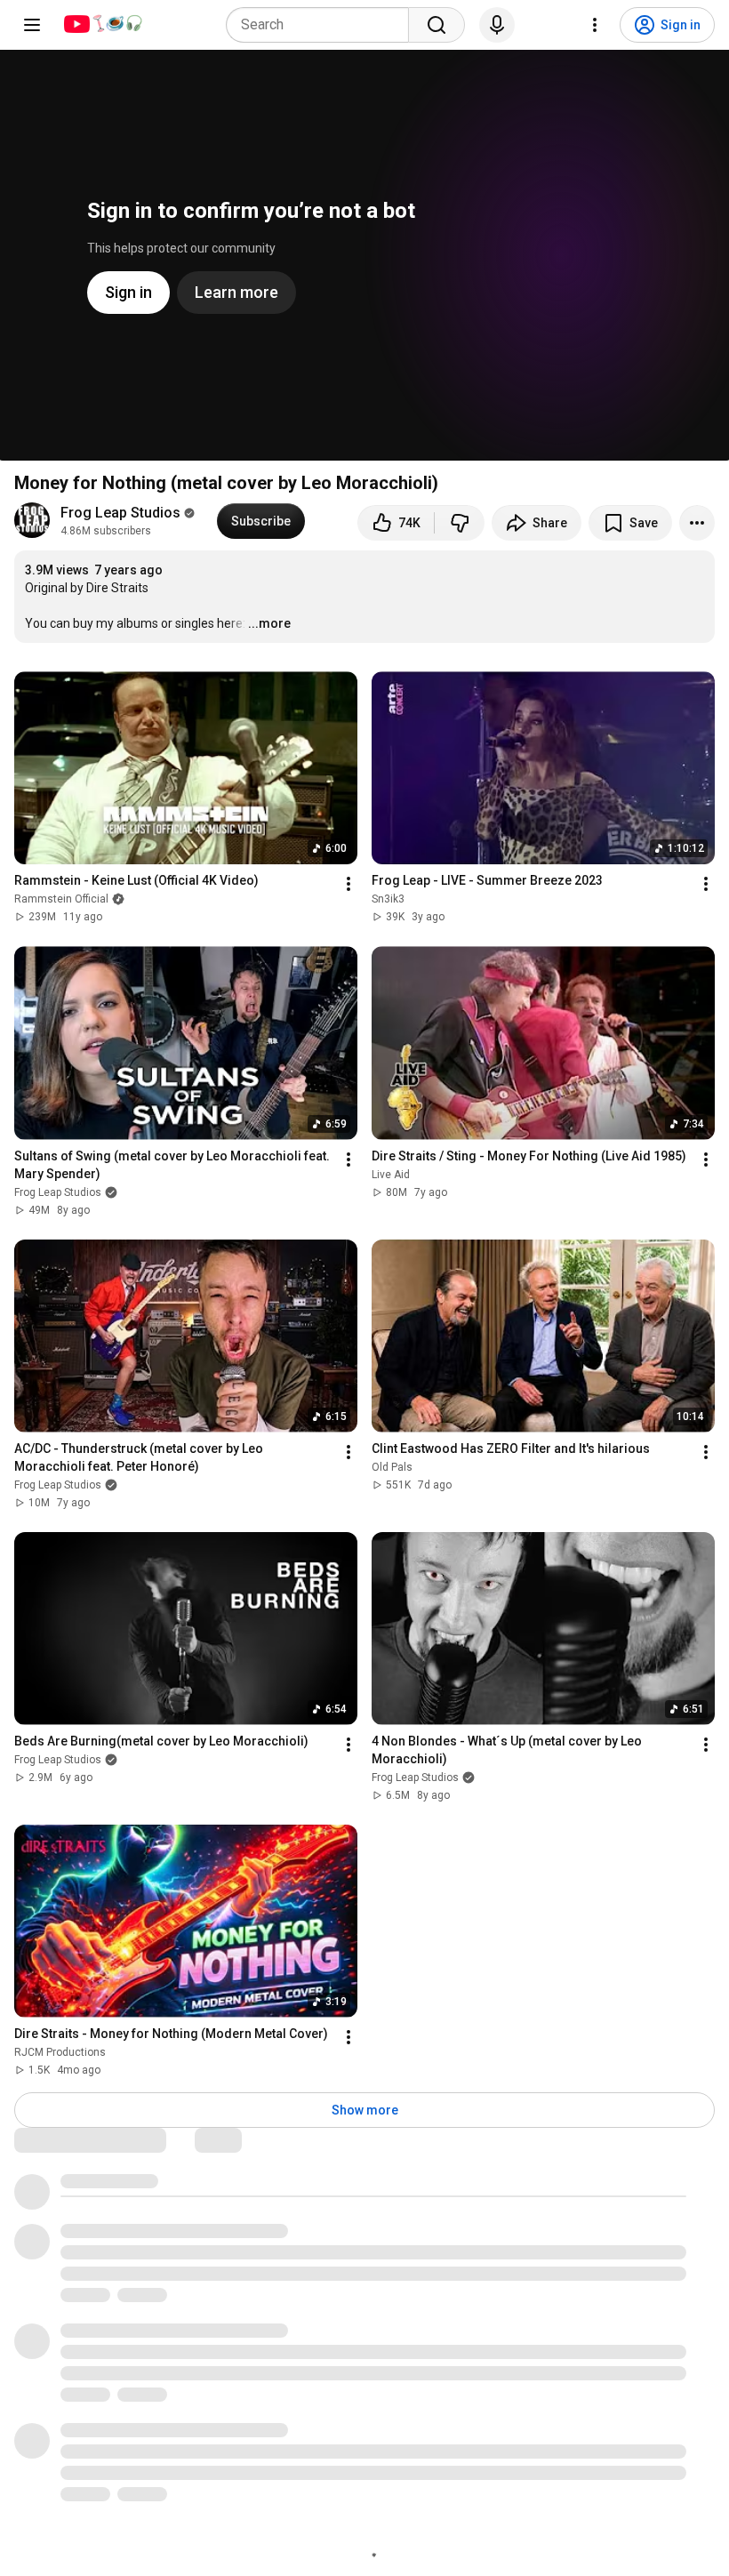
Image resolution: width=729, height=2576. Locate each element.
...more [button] (269, 623)
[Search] (437, 25)
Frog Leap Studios (120, 513)
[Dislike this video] (460, 523)
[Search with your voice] (497, 25)
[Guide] (32, 25)
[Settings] (595, 25)
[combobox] (323, 25)
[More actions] (697, 523)
